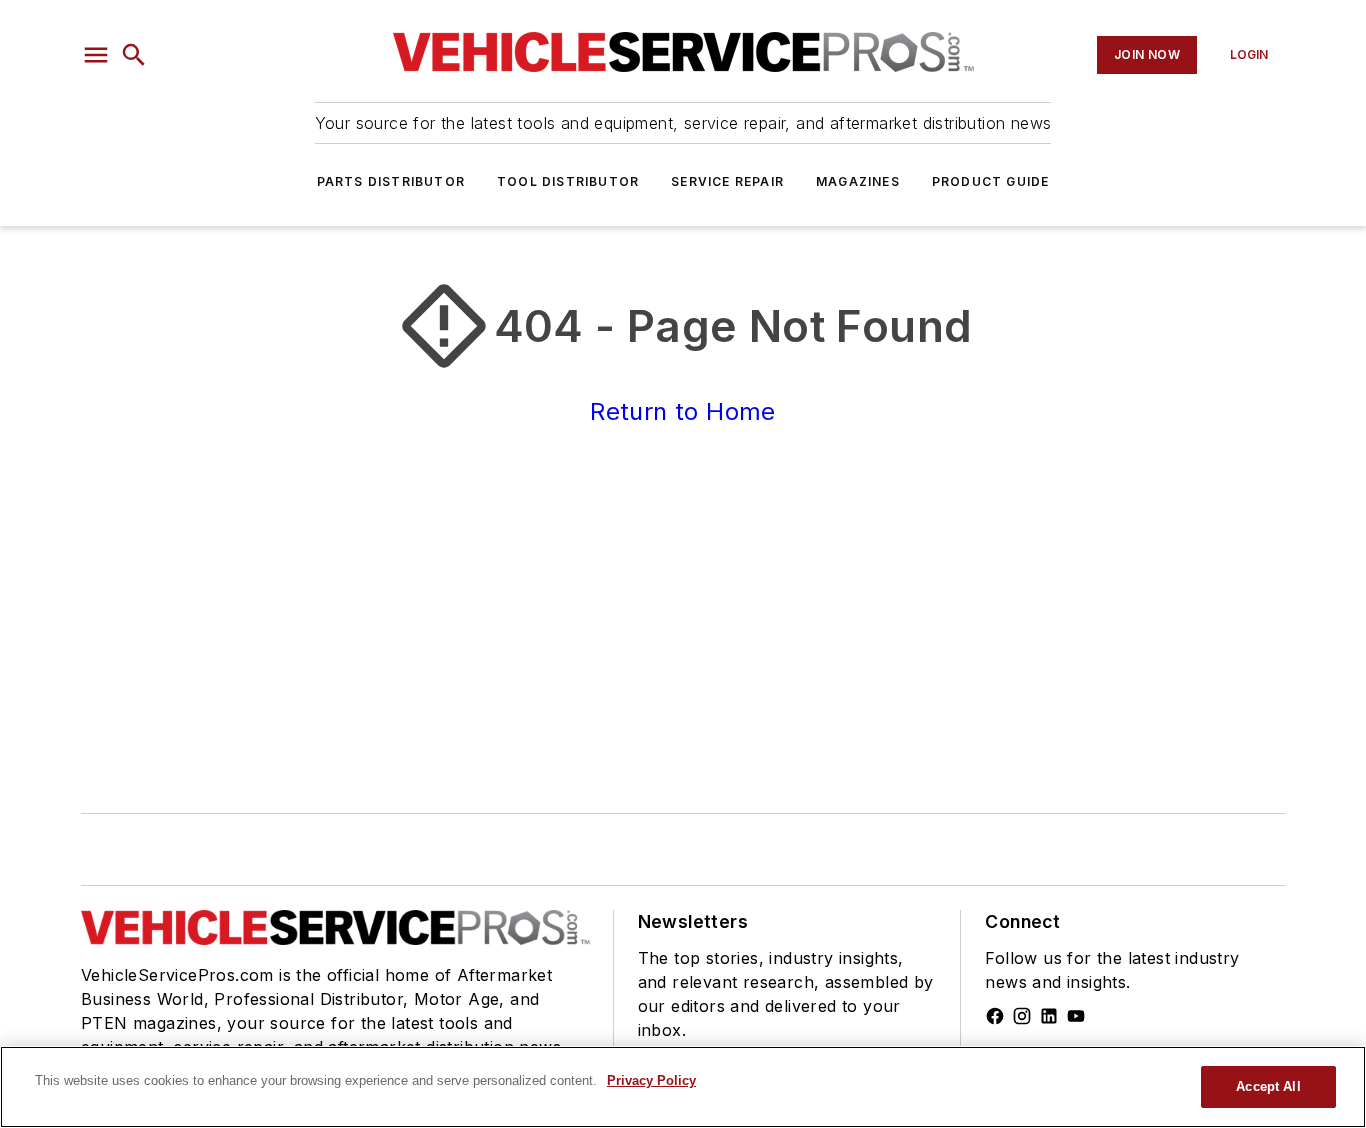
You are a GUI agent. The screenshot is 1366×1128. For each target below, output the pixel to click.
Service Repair (727, 181)
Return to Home (683, 411)
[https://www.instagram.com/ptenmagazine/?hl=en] (1022, 1016)
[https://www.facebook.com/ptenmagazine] (995, 1016)
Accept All (1268, 1086)
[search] (134, 55)
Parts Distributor (391, 181)
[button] (96, 55)
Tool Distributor (568, 181)
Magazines (858, 181)
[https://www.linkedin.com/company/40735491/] (1049, 1016)
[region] (683, 1087)
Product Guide (991, 181)
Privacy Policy (651, 1080)
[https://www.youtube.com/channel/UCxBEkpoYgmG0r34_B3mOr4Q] (1076, 1016)
